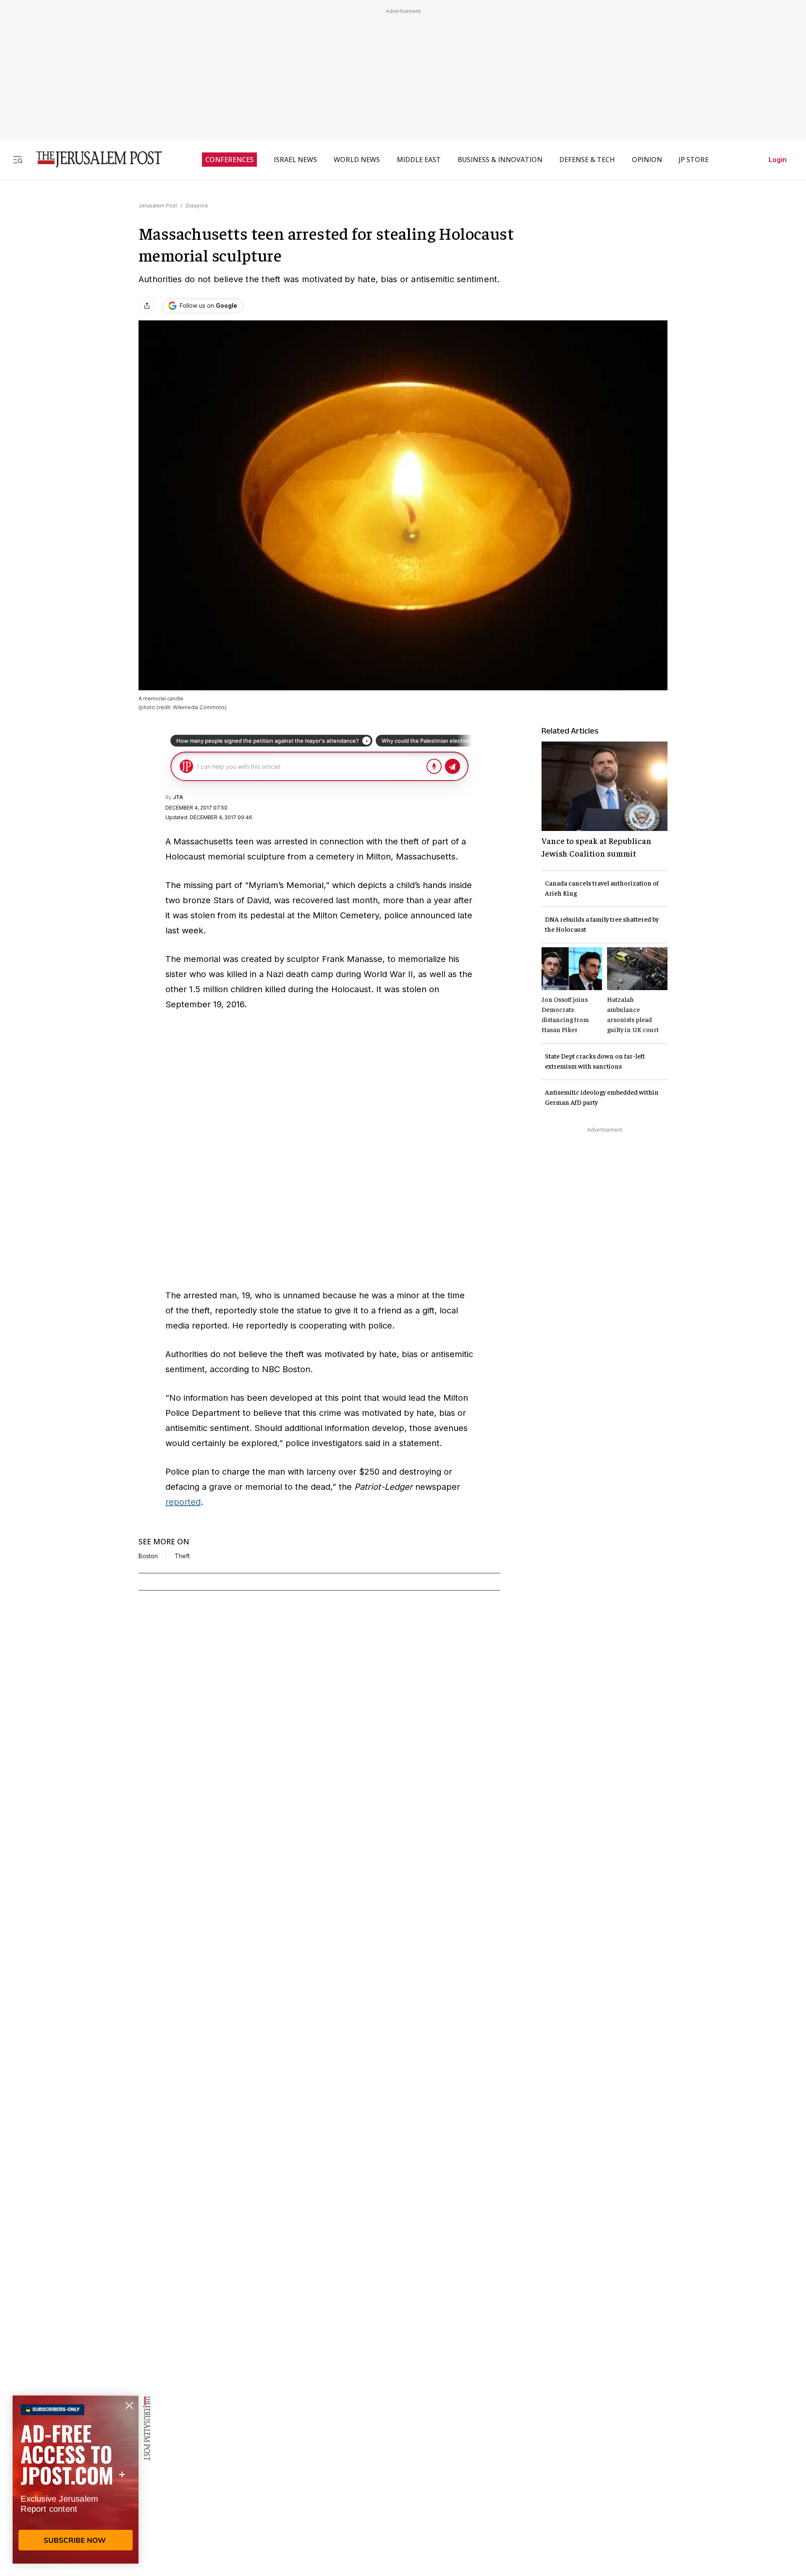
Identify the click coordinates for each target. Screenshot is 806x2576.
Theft (182, 1556)
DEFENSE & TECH (587, 160)
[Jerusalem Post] (94, 159)
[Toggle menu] (18, 159)
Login (778, 160)
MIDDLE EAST (419, 160)
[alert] (76, 2479)
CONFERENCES (229, 160)
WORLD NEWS (357, 160)
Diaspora (197, 206)
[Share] (147, 306)
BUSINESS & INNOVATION (500, 160)
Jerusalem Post (158, 206)
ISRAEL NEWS (295, 160)
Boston (148, 1556)
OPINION (647, 160)
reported (183, 1502)
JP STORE (694, 160)
